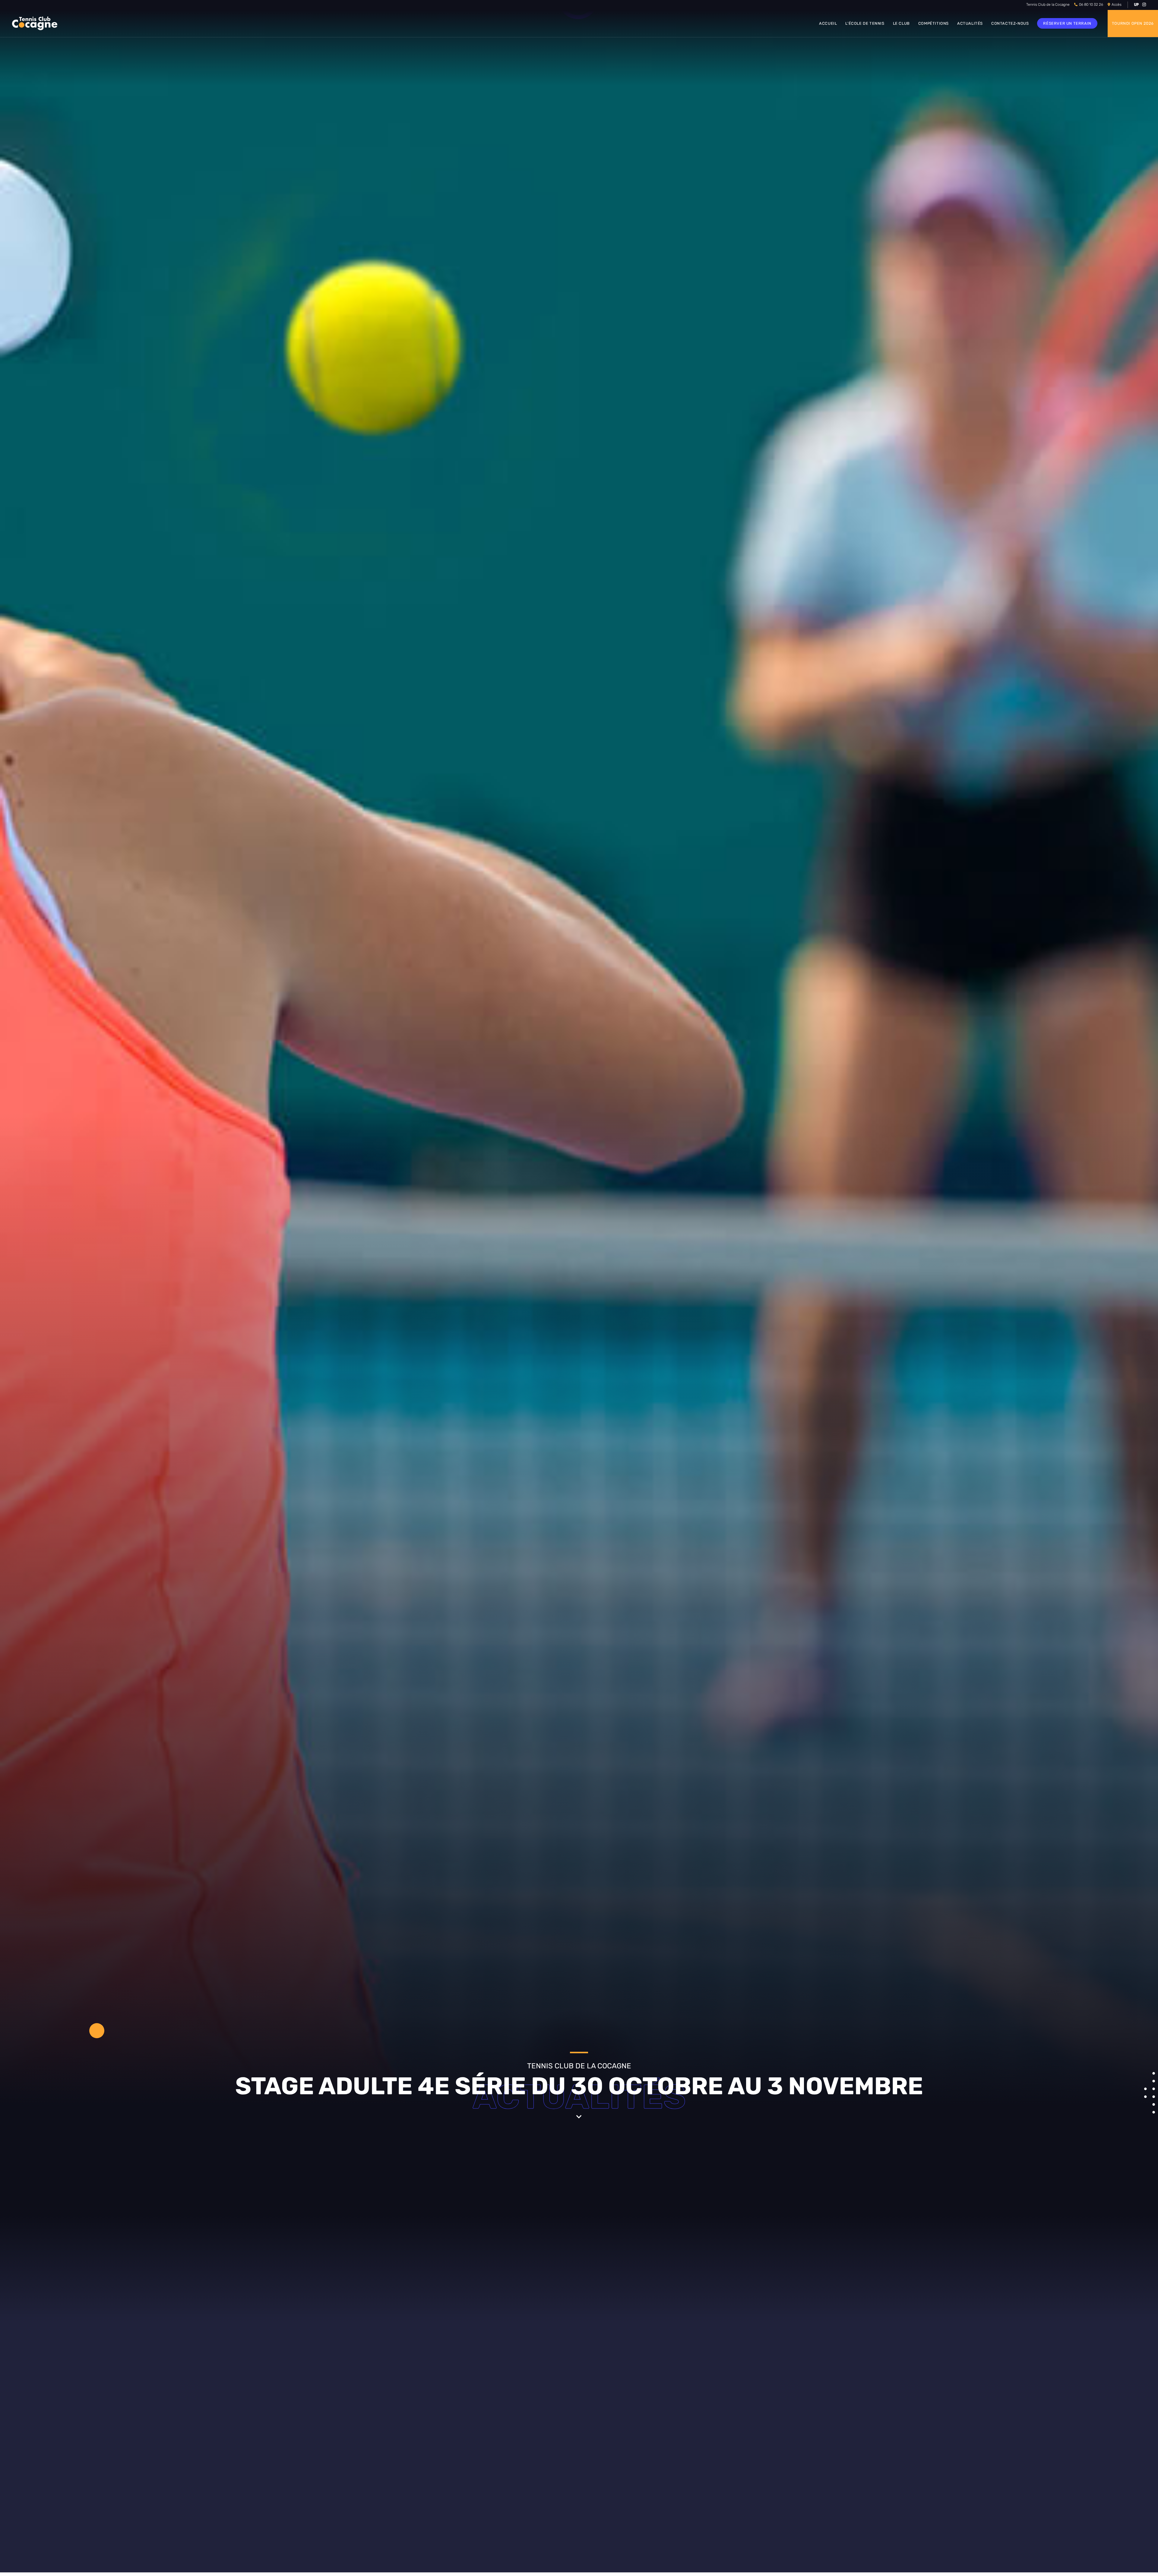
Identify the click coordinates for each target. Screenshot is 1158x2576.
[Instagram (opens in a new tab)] (1143, 5)
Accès (1117, 5)
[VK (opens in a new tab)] (1136, 5)
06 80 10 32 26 (1091, 5)
